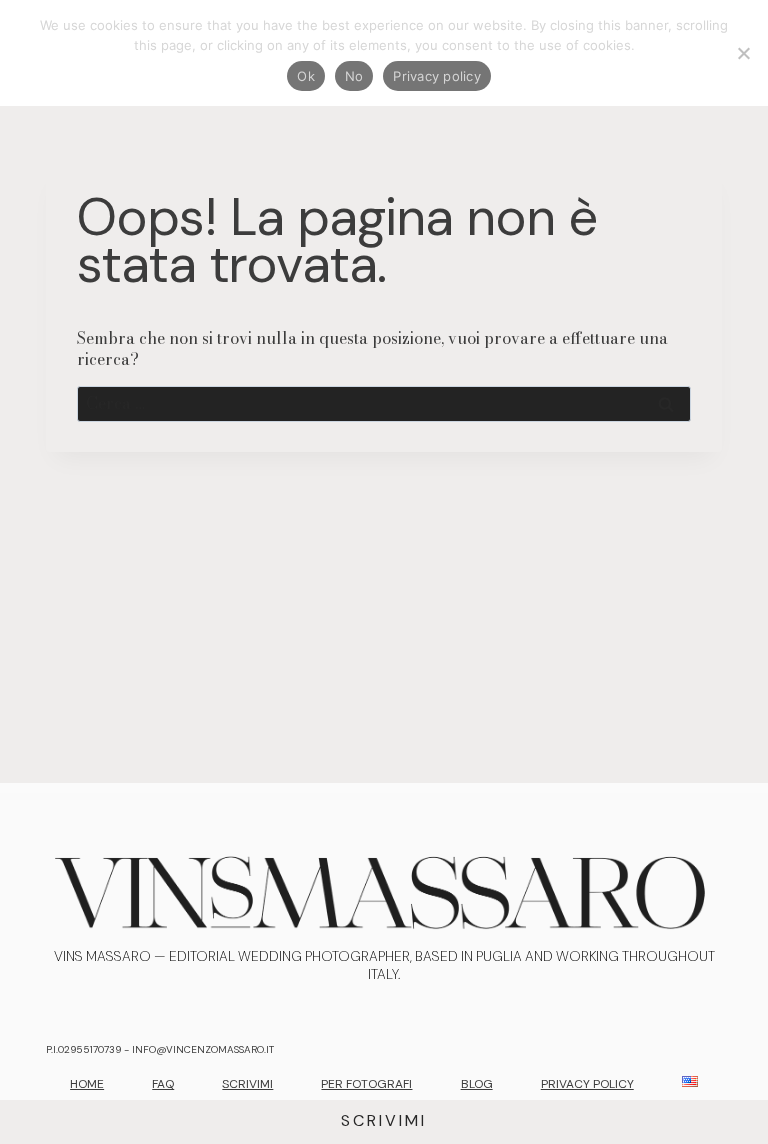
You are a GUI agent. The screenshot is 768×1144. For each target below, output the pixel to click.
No (354, 76)
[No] (743, 53)
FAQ (163, 1084)
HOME (87, 1084)
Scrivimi (384, 1120)
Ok (306, 76)
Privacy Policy (587, 1084)
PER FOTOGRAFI (366, 1084)
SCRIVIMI (247, 1084)
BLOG (477, 1084)
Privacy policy (437, 76)
